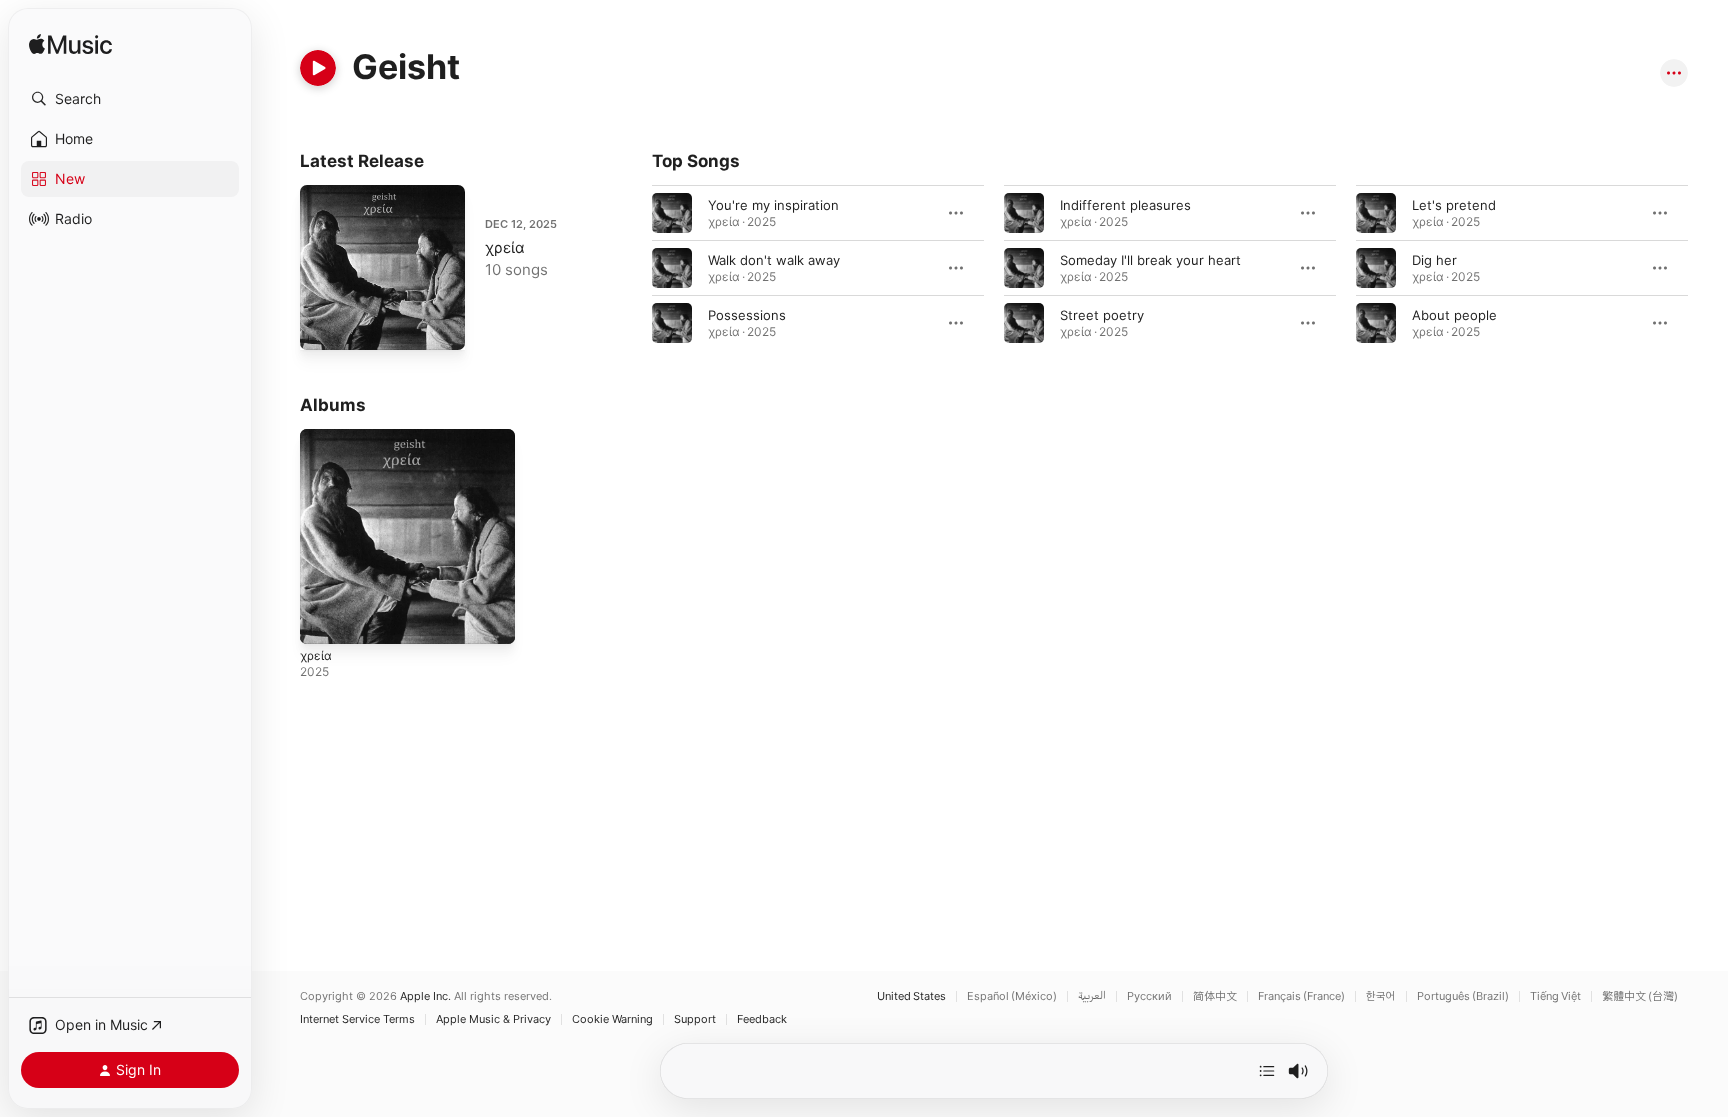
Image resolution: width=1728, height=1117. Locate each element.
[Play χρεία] (325, 325)
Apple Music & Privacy (493, 1019)
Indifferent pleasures (1125, 205)
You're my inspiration (773, 205)
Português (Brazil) (1463, 996)
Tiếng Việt (1555, 996)
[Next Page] (1708, 268)
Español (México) (1012, 996)
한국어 (1381, 996)
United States (911, 996)
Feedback (762, 1019)
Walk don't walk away (774, 260)
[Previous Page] (632, 268)
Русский (1149, 996)
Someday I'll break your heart (1150, 260)
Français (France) (1301, 996)
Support (695, 1019)
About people (1454, 315)
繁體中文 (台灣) (1640, 996)
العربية (1092, 996)
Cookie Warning (612, 1019)
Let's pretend (1454, 205)
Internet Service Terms (357, 1019)
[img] (70, 45)
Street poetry (1102, 315)
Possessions (747, 315)
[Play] (318, 68)
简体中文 (1215, 996)
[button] (130, 99)
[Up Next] (1267, 1071)
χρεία (505, 247)
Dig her (1434, 260)
